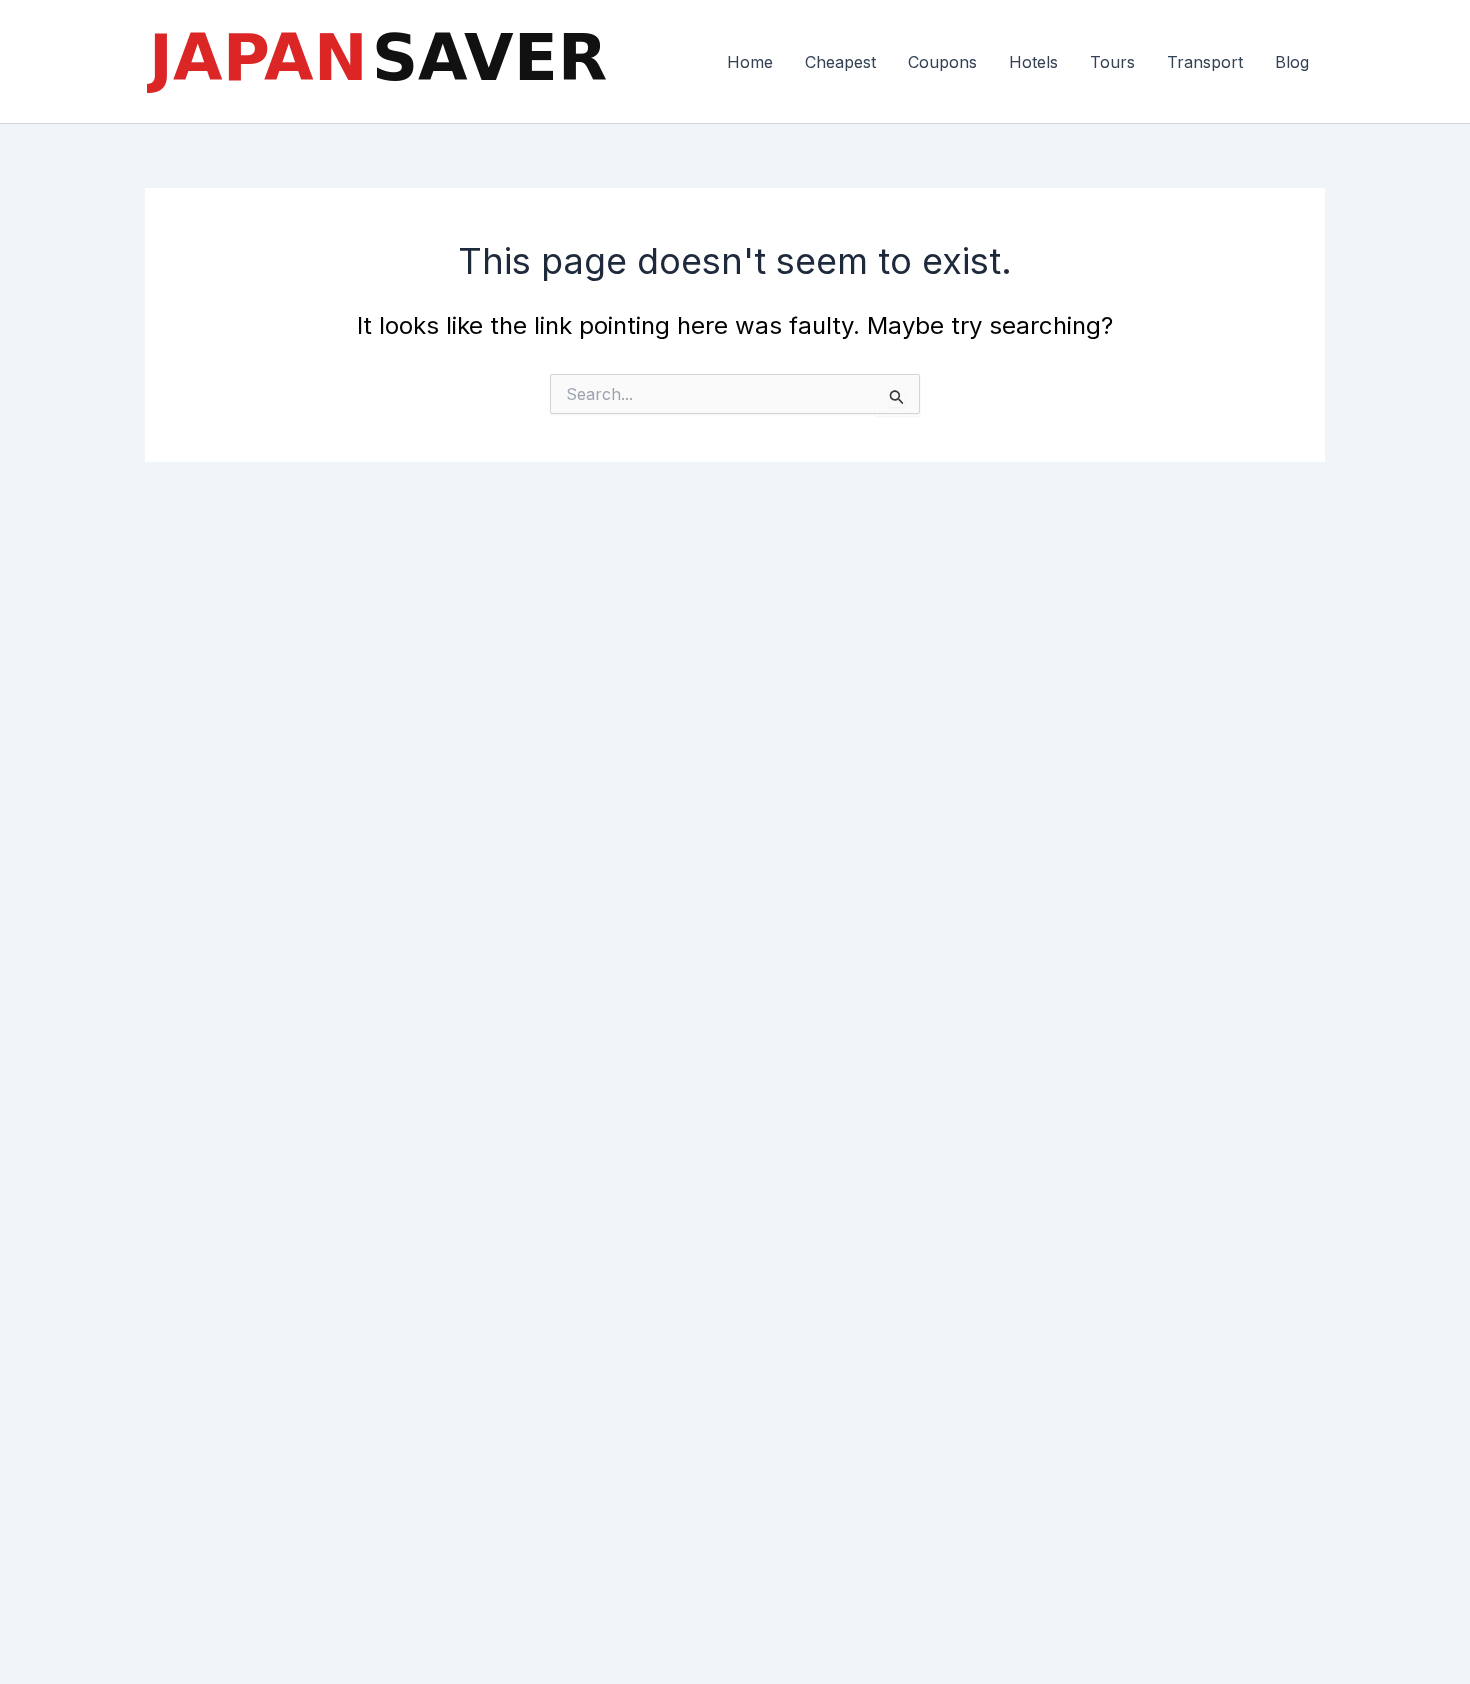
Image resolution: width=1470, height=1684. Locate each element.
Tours (1112, 62)
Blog (1292, 62)
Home (750, 62)
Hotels (1033, 62)
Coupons (942, 62)
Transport (1205, 62)
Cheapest (840, 62)
